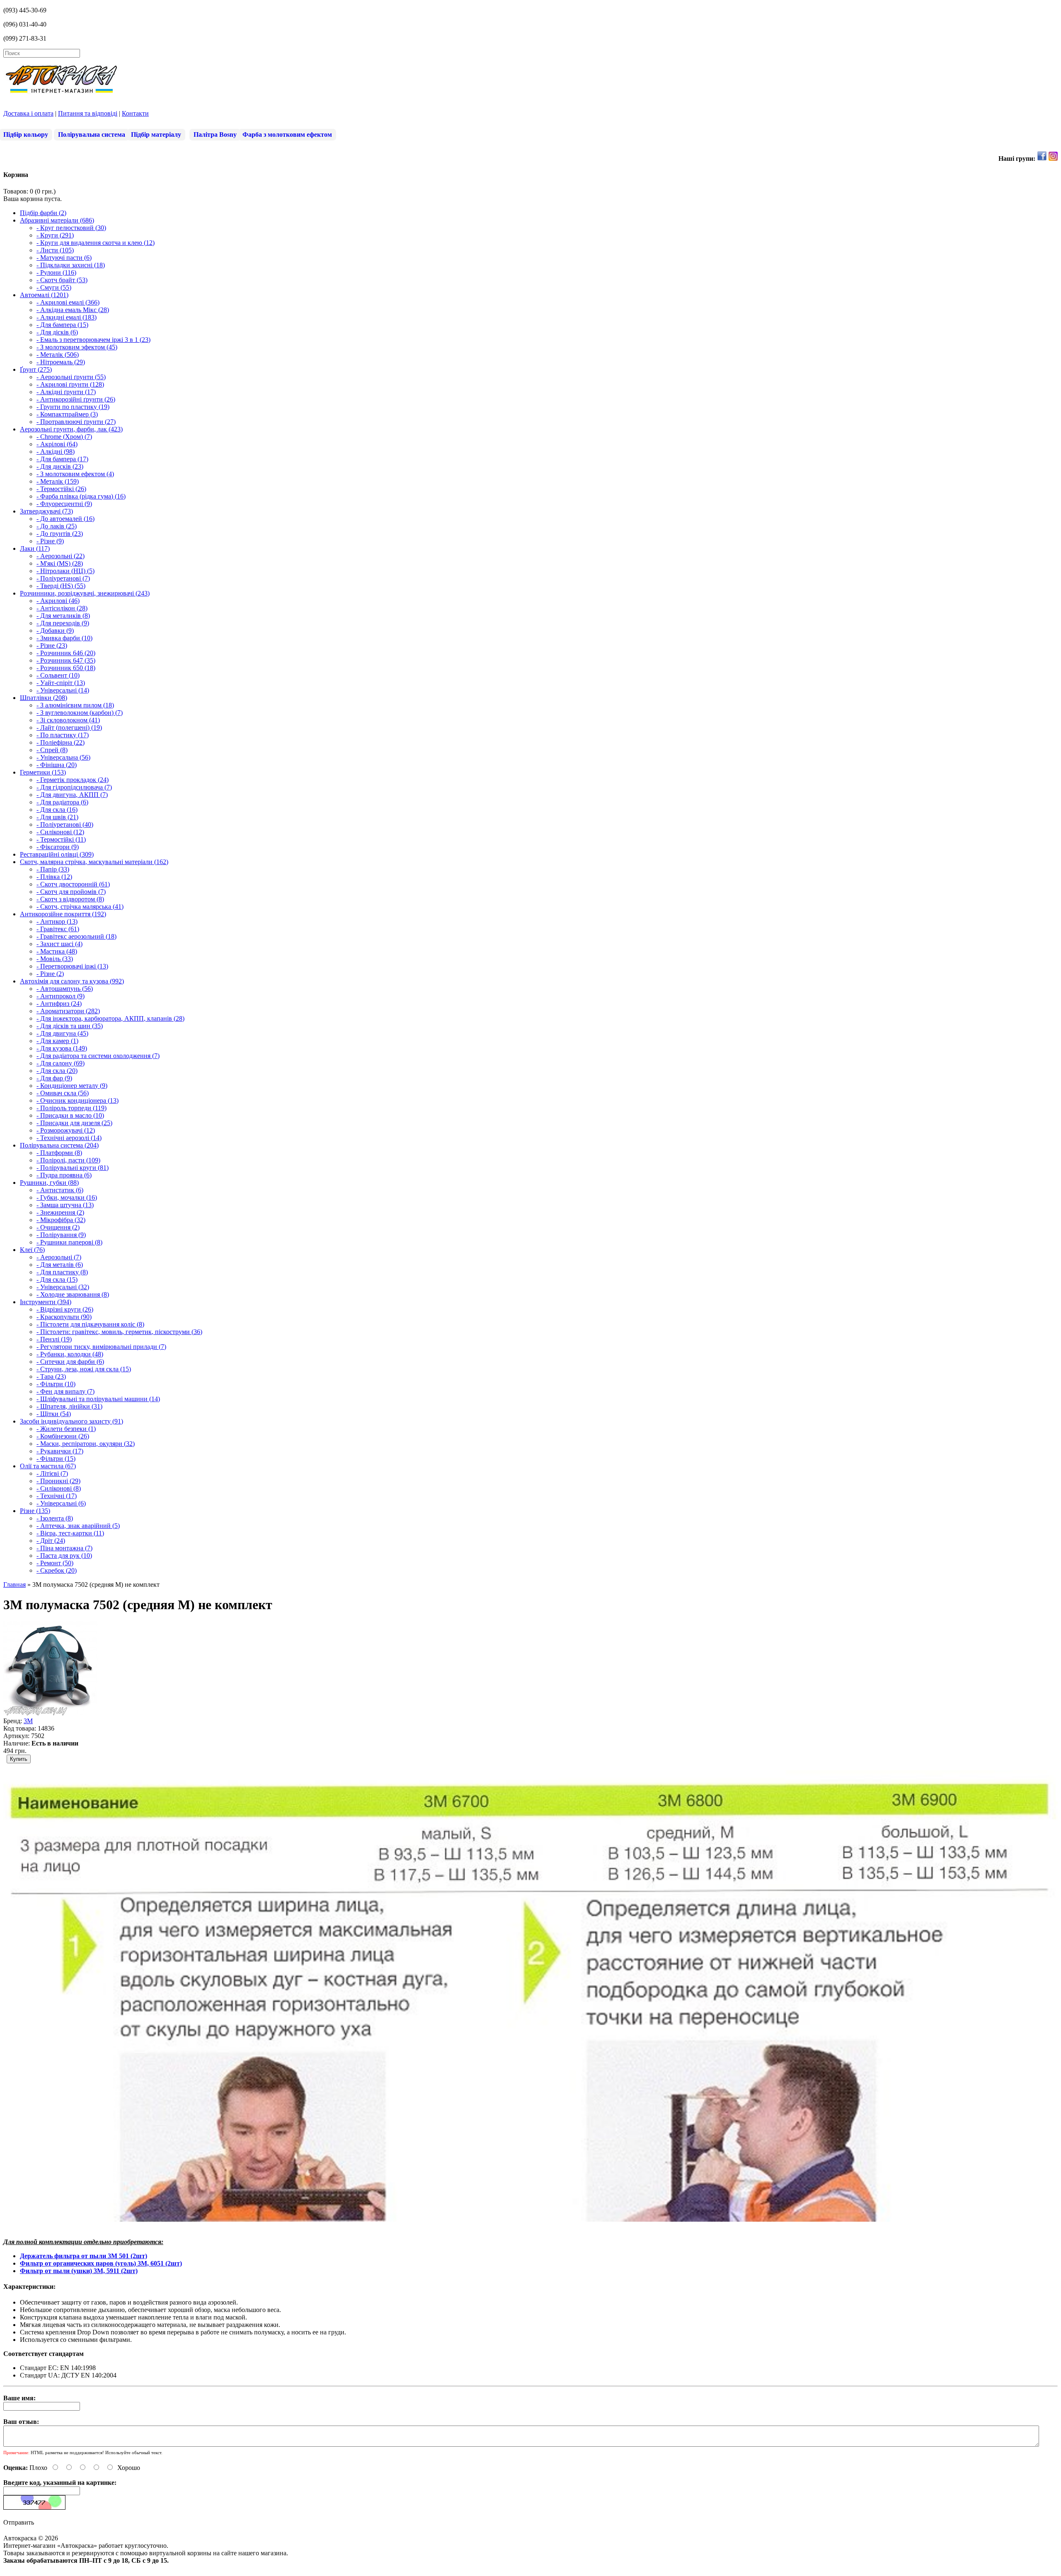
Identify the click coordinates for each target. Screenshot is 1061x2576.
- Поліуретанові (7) (63, 578)
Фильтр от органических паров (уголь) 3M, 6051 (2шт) (101, 2263)
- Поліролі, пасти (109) (68, 1160)
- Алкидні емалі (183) (67, 317)
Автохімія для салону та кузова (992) (72, 981)
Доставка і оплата (28, 113)
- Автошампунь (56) (65, 989)
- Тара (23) (51, 1376)
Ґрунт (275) (36, 369)
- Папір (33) (53, 869)
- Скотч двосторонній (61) (73, 884)
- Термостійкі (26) (61, 489)
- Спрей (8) (52, 750)
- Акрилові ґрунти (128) (70, 384)
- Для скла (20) (57, 1071)
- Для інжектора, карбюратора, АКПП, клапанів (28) (110, 1018)
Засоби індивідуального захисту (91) (71, 1421)
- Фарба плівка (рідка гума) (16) (81, 496)
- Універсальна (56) (63, 757)
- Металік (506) (58, 355)
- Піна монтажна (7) (64, 1548)
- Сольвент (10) (58, 675)
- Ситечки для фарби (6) (70, 1362)
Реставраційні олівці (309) (57, 854)
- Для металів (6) (60, 1265)
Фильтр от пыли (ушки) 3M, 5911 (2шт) (79, 2271)
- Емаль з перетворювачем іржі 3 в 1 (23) (93, 340)
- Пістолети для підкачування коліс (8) (90, 1324)
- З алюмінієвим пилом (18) (75, 705)
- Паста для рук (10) (64, 1556)
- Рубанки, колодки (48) (70, 1354)
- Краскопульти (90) (64, 1317)
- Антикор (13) (57, 921)
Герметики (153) (43, 772)
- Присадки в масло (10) (70, 1115)
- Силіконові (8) (59, 1488)
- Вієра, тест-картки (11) (70, 1533)
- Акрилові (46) (58, 601)
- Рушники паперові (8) (69, 1242)
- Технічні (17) (57, 1496)
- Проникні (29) (58, 1481)
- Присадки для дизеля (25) (74, 1123)
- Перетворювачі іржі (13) (72, 966)
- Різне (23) (52, 645)
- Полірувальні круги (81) (73, 1168)
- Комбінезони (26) (63, 1436)
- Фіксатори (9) (58, 847)
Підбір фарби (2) (43, 213)
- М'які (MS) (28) (60, 563)
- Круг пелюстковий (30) (71, 228)
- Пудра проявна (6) (64, 1175)
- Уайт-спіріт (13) (61, 683)
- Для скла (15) (57, 1280)
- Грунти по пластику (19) (73, 407)
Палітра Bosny (215, 134)
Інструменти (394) (46, 1302)
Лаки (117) (35, 548)
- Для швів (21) (57, 817)
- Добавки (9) (55, 631)
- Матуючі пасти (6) (64, 258)
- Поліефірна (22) (61, 742)
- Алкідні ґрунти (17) (66, 392)
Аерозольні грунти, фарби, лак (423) (71, 429)
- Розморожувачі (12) (66, 1130)
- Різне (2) (50, 974)
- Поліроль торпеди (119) (71, 1108)
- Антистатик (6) (60, 1190)
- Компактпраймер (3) (67, 414)
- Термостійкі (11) (61, 839)
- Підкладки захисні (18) (71, 265)
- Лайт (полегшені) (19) (69, 728)
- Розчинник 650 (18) (66, 668)
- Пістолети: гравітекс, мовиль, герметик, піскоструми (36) (119, 1332)
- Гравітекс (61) (58, 929)
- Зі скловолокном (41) (68, 720)
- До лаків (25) (57, 526)
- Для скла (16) (57, 810)
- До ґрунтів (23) (60, 534)
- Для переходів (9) (63, 623)
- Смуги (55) (54, 287)
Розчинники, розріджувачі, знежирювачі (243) (85, 593)
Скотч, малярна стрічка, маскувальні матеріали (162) (94, 862)
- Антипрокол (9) (61, 996)
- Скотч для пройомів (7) (71, 892)
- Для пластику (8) (62, 1272)
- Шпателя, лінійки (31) (69, 1406)
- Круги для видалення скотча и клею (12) (96, 243)
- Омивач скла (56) (63, 1093)
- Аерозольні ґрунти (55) (71, 377)
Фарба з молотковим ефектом (287, 134)
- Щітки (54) (54, 1414)
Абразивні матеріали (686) (57, 220)
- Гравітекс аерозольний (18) (76, 936)
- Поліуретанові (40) (65, 824)
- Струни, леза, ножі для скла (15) (84, 1369)
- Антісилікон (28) (62, 608)
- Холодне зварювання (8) (73, 1294)
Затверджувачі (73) (46, 511)
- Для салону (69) (61, 1063)
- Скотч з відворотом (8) (70, 899)
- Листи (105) (55, 250)
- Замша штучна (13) (65, 1205)
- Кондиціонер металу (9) (72, 1086)
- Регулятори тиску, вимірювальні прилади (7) (101, 1347)
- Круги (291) (55, 235)
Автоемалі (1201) (44, 295)
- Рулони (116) (56, 272)
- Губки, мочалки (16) (67, 1197)
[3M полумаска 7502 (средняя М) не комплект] (51, 1713)
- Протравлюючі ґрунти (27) (76, 422)
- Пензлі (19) (54, 1339)
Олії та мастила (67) (48, 1466)
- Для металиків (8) (63, 616)
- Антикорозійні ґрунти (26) (76, 399)
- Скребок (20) (57, 1570)
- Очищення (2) (58, 1227)
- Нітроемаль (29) (61, 362)
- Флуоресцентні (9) (64, 504)
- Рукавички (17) (60, 1451)
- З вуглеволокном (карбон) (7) (80, 713)
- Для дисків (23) (60, 466)
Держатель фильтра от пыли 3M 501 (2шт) (84, 2256)
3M (28, 1721)
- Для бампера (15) (62, 325)
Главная (15, 1585)
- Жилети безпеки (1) (66, 1429)
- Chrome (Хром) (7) (64, 437)
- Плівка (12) (54, 877)
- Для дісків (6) (57, 332)
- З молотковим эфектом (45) (77, 347)
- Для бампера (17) (62, 459)
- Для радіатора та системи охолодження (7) (98, 1056)
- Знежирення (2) (60, 1212)
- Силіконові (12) (60, 832)
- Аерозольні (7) (59, 1257)
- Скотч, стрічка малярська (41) (80, 907)
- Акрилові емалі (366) (68, 302)
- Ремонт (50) (55, 1563)
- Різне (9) (50, 541)
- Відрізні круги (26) (65, 1309)
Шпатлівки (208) (44, 698)
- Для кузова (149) (62, 1048)
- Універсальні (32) (63, 1287)
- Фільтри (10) (56, 1384)
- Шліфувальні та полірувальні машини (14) (98, 1399)
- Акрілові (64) (57, 444)
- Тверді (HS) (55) (61, 586)
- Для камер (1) (57, 1041)
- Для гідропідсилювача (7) (74, 787)
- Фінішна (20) (57, 765)
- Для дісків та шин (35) (70, 1026)
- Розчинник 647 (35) (66, 660)
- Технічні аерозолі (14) (69, 1138)
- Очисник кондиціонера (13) (78, 1100)
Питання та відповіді (88, 113)
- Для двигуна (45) (62, 1033)
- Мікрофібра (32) (61, 1220)
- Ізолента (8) (55, 1518)
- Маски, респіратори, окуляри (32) (86, 1444)
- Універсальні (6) (61, 1503)
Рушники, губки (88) (49, 1183)
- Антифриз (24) (59, 1004)
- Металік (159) (58, 481)
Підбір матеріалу (156, 134)
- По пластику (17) (63, 735)
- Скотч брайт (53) (62, 280)
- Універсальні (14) (63, 690)
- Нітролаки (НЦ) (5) (65, 571)
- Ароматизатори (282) (68, 1011)
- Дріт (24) (51, 1541)
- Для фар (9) (54, 1078)
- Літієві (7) (52, 1473)
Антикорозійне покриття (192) (63, 914)
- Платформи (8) (59, 1153)
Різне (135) (35, 1511)
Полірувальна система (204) (59, 1145)
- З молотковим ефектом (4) (75, 474)
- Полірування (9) (61, 1235)
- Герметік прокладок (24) (73, 780)
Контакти (135, 113)
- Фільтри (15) (56, 1459)
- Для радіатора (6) (62, 802)
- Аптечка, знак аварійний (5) (78, 1526)
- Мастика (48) (57, 951)
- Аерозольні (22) (61, 556)
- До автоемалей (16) (65, 519)
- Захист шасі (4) (59, 944)
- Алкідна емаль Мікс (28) (73, 310)
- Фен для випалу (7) (65, 1391)
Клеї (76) (32, 1250)
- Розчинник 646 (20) (66, 653)
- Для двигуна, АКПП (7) (72, 795)
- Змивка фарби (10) (64, 638)
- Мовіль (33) (55, 959)
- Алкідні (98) (56, 452)
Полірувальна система (92, 134)
